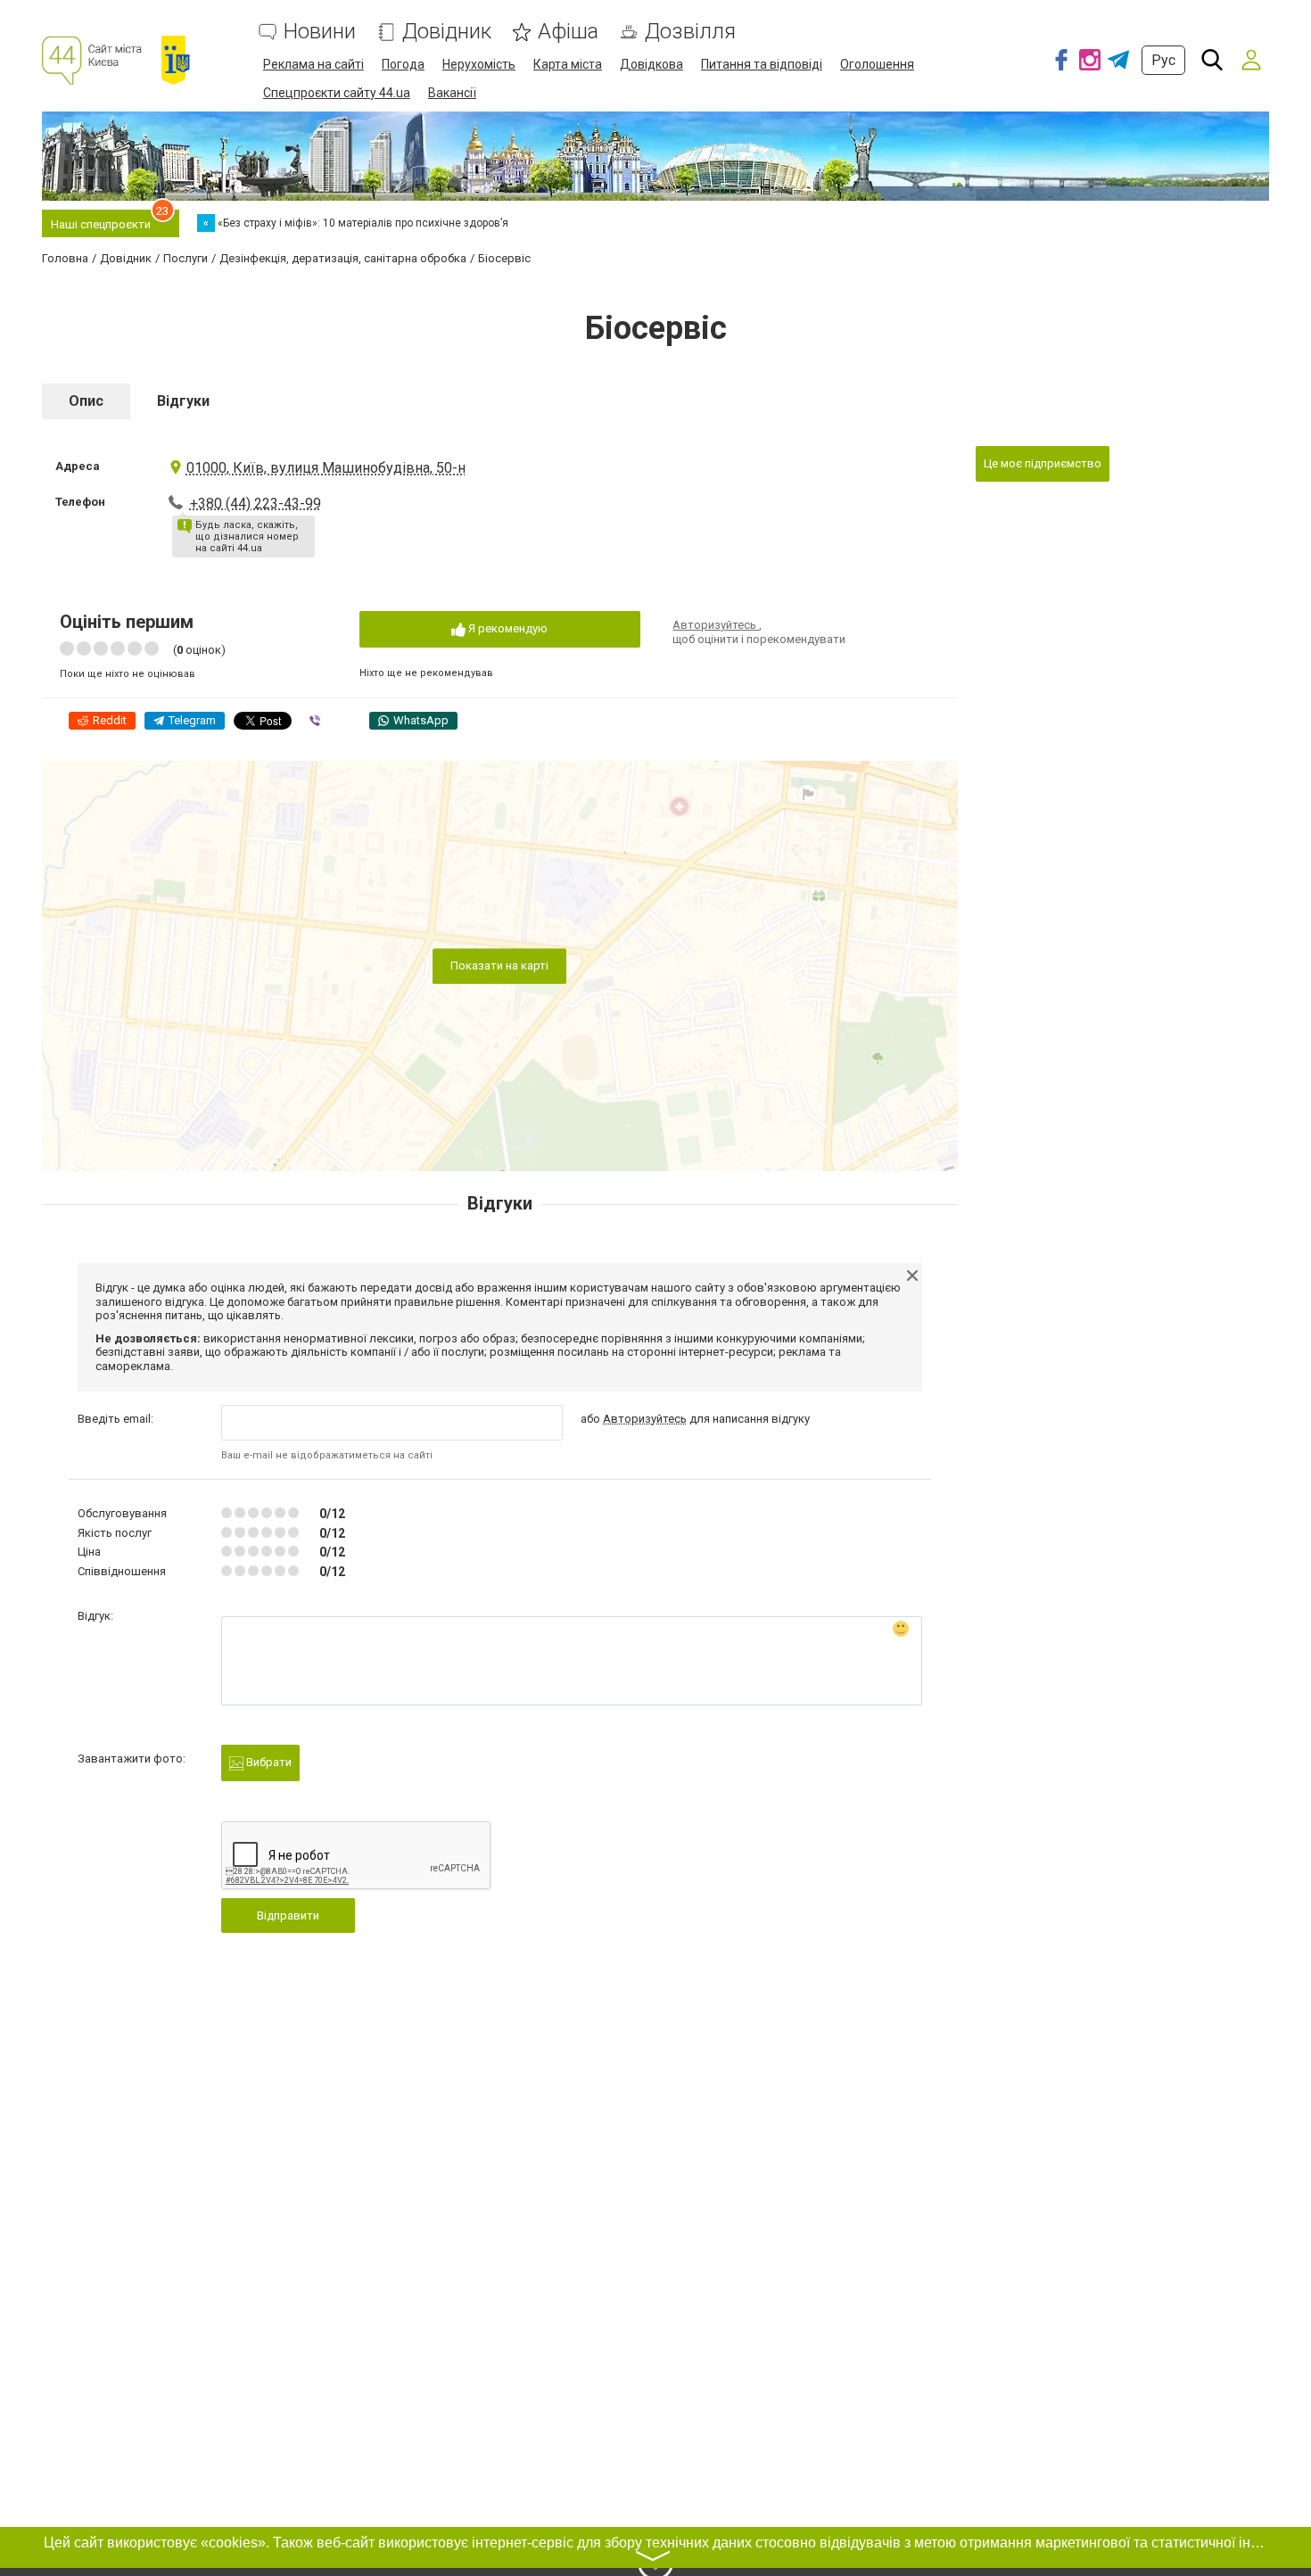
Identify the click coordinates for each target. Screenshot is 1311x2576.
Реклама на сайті (313, 64)
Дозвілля (690, 32)
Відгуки (183, 401)
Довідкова (651, 64)
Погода (403, 64)
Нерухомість (479, 64)
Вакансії (452, 93)
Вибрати (268, 1762)
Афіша (568, 32)
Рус (1163, 60)
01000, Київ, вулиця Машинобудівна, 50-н (326, 468)
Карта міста (568, 64)
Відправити (288, 1915)
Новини (320, 32)
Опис (86, 401)
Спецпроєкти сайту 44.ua (337, 93)
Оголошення (877, 64)
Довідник (447, 32)
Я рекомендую (507, 628)
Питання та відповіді (762, 64)
